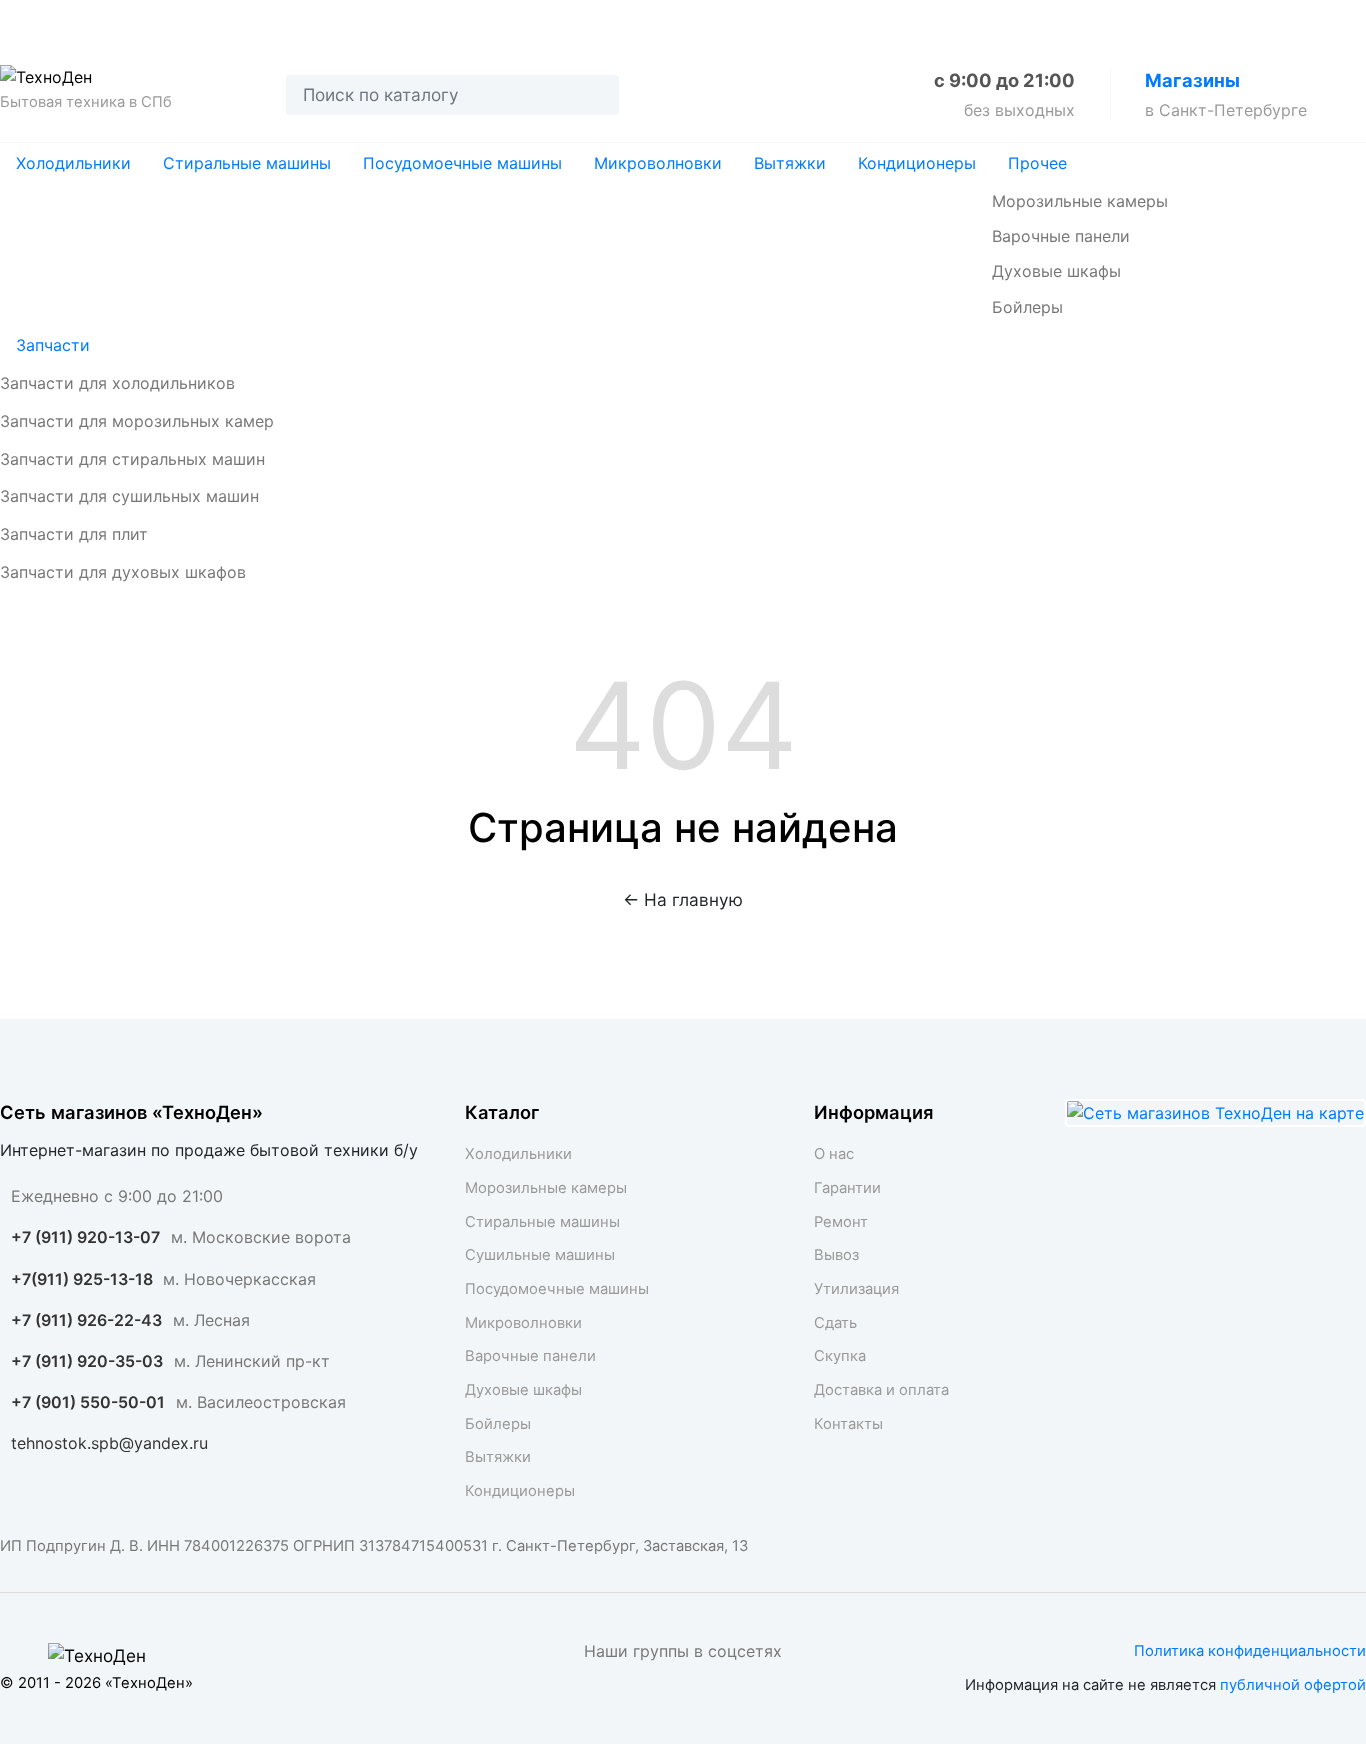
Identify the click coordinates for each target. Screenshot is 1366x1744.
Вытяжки (790, 163)
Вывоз (333, 21)
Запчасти (53, 345)
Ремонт (237, 21)
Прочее (1037, 163)
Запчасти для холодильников (117, 383)
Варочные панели (1061, 236)
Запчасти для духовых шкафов (123, 572)
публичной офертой (1293, 1685)
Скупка (656, 21)
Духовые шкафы (1056, 271)
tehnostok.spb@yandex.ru (109, 1443)
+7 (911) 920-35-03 (87, 1361)
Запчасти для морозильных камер (137, 421)
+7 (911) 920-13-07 (85, 1237)
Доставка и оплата (805, 21)
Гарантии (128, 21)
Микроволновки (658, 163)
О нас (26, 21)
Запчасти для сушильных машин (129, 496)
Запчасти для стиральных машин (132, 459)
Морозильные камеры (1080, 201)
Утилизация (448, 21)
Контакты (960, 21)
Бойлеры (1027, 307)
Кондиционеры (917, 163)
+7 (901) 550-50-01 (88, 1402)
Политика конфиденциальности (1250, 1651)
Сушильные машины (540, 1255)
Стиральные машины (247, 163)
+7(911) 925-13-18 (84, 1279)
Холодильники (73, 163)
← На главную (683, 899)
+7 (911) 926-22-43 (86, 1320)
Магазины (1192, 80)
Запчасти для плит (74, 534)
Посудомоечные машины (462, 163)
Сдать (561, 21)
